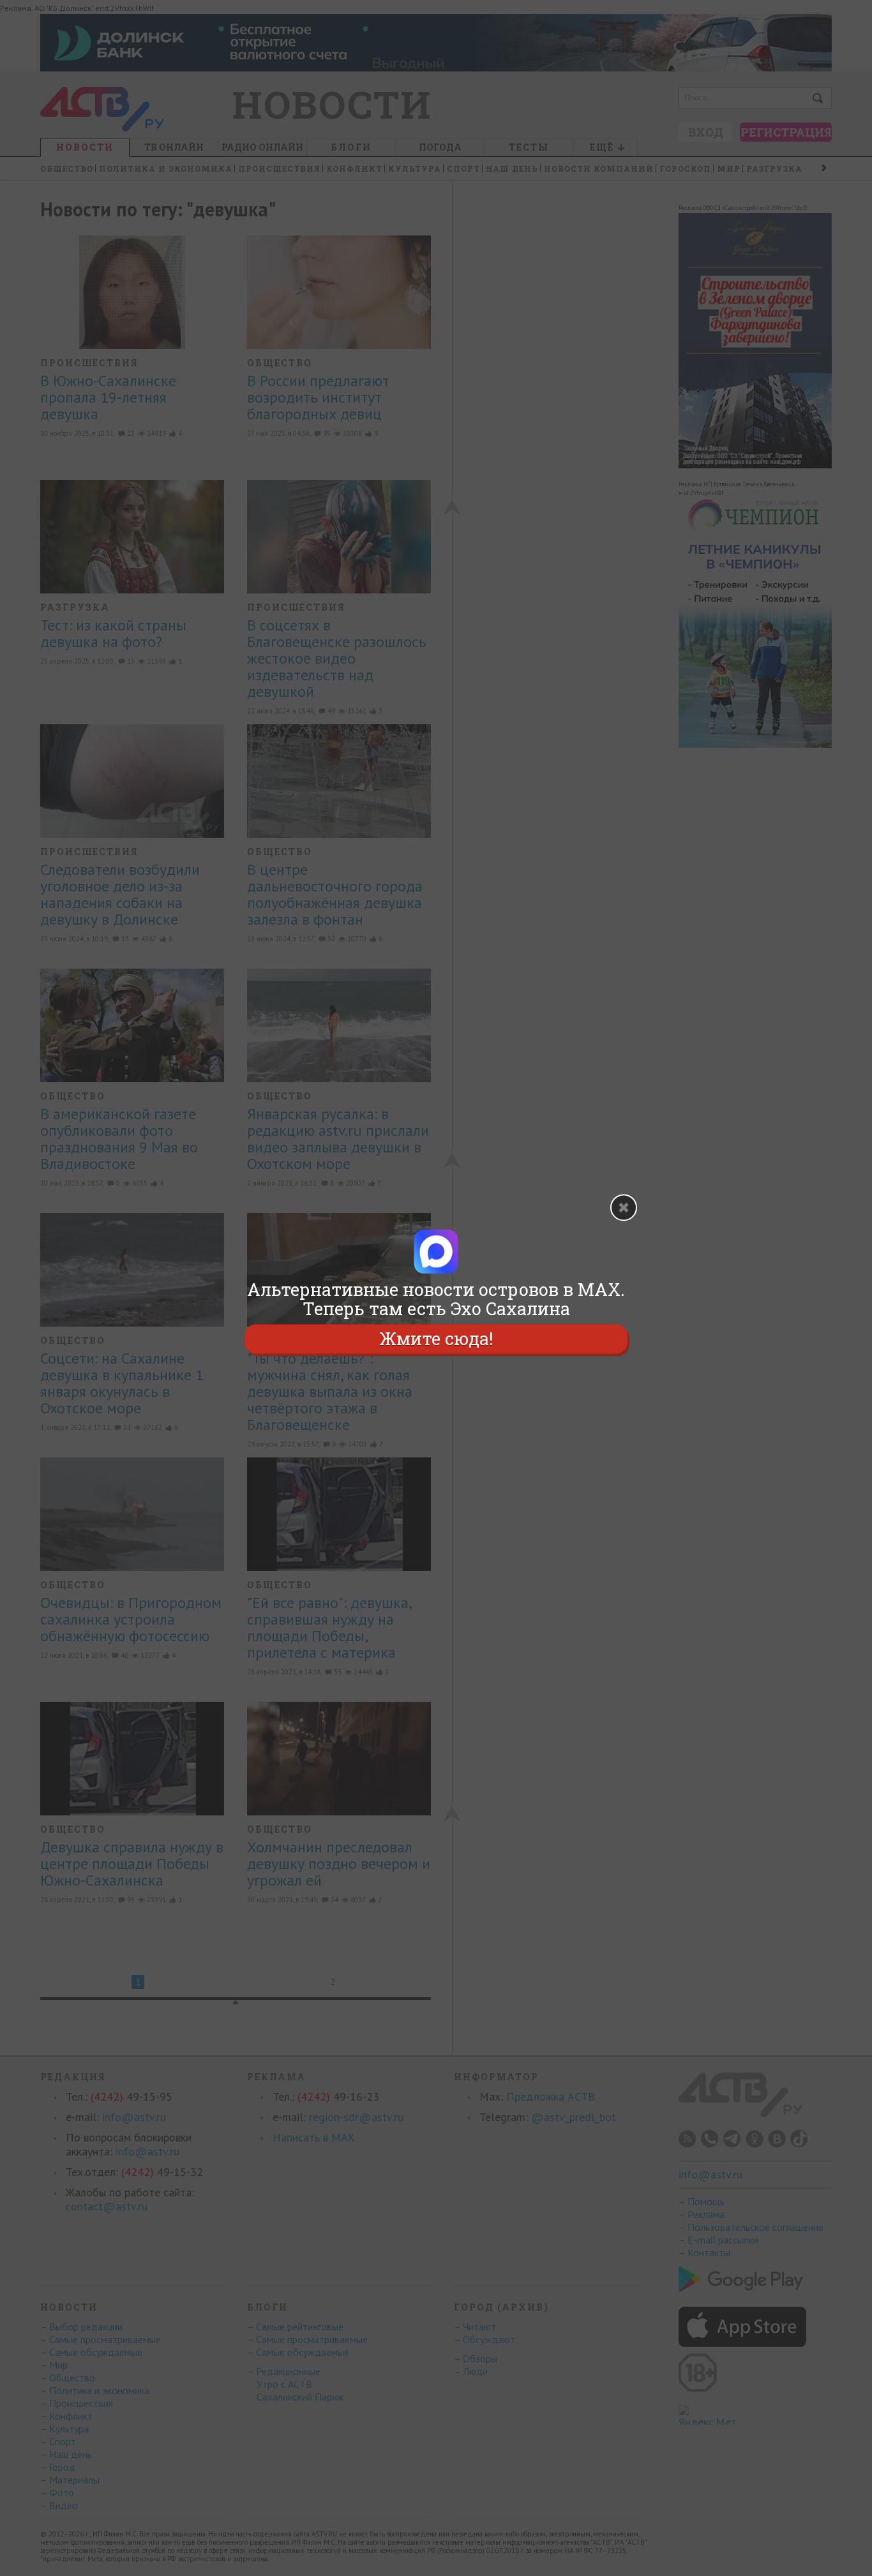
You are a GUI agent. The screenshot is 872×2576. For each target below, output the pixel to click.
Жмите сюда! (436, 1338)
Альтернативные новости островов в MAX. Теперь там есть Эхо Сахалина (436, 1299)
